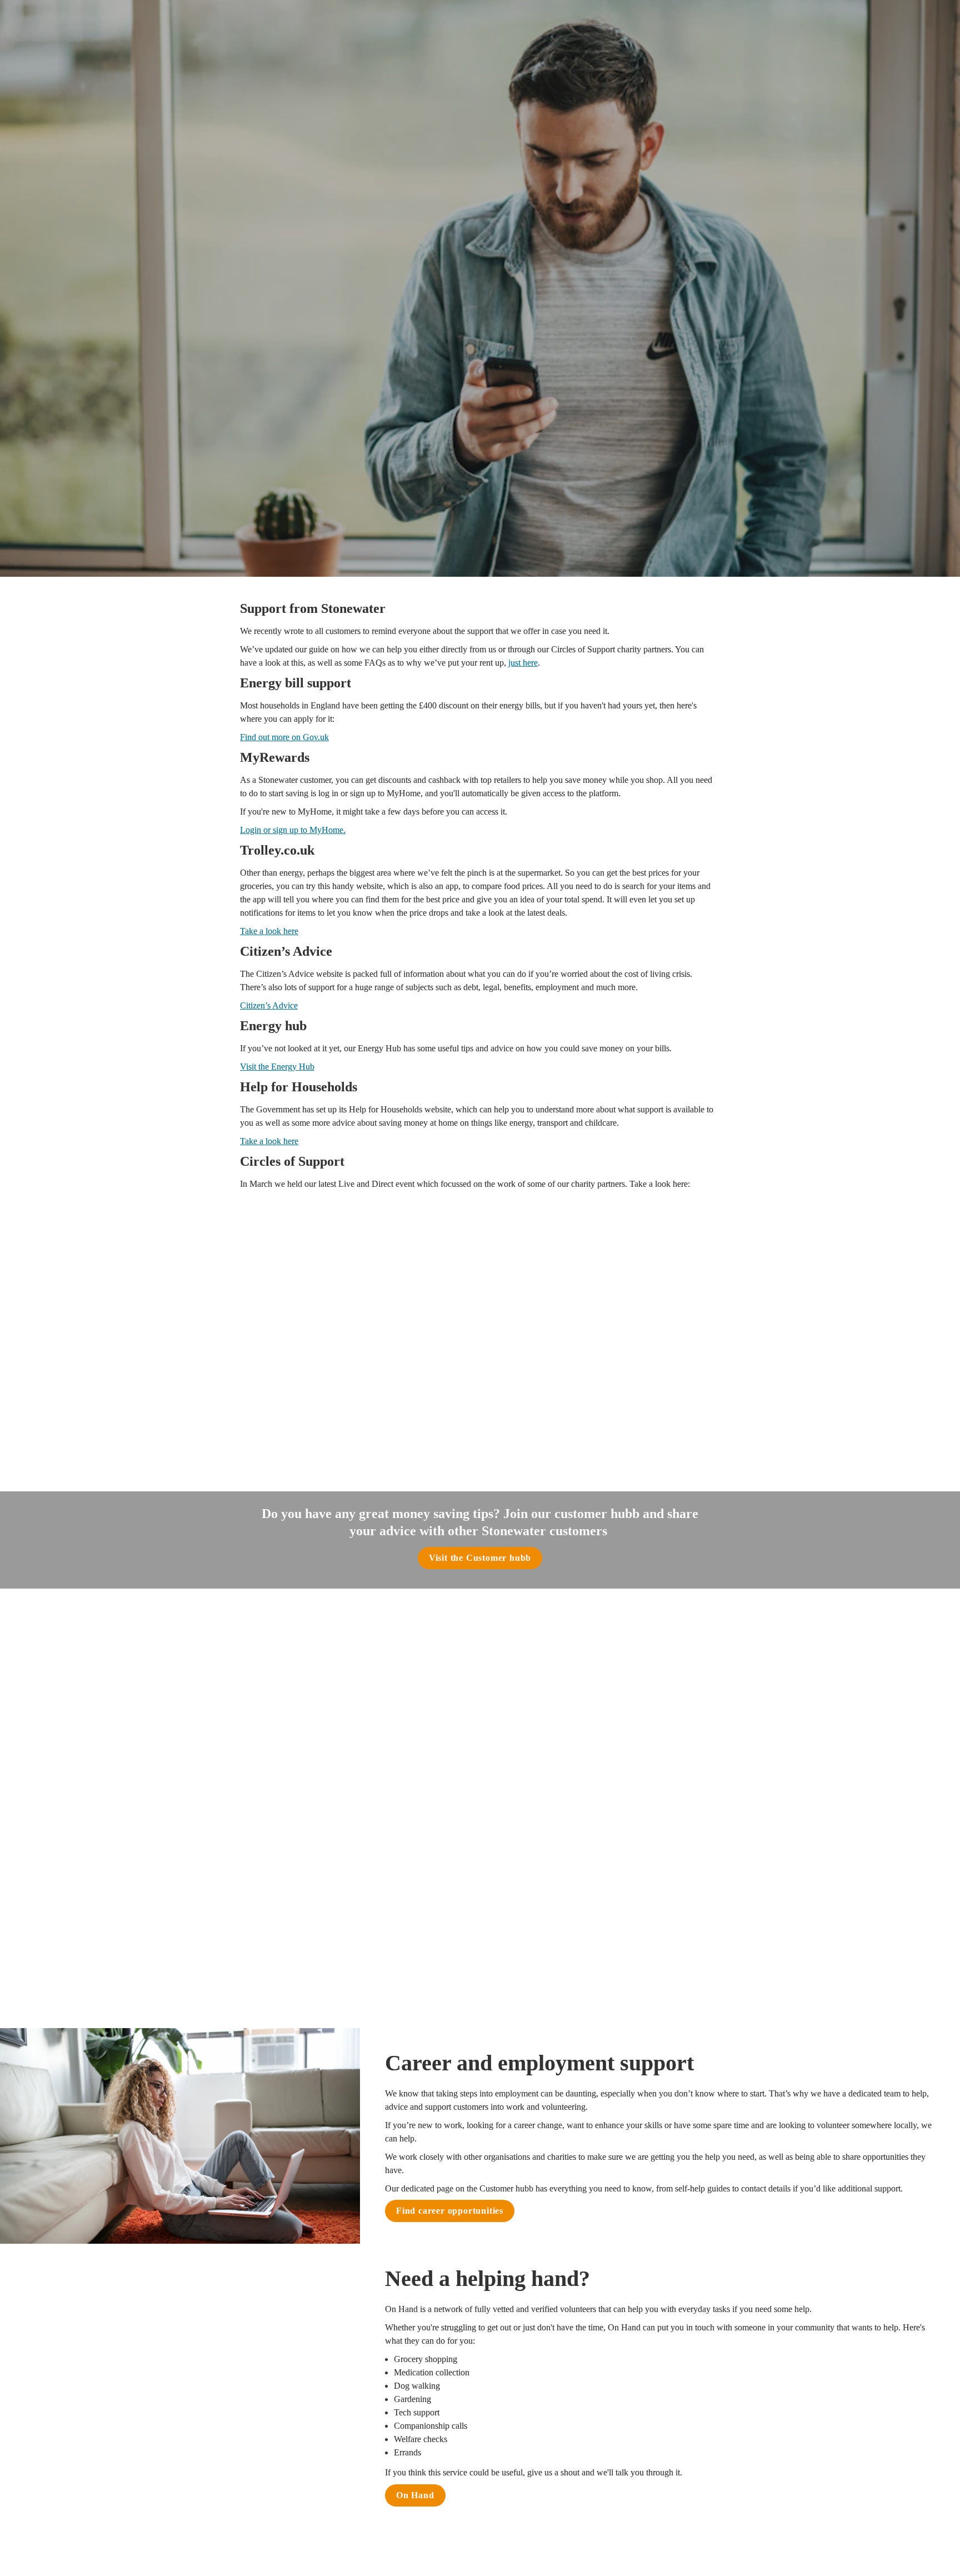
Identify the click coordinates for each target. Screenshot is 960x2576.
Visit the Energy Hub (277, 1067)
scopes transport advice (592, 1910)
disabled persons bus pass (618, 1743)
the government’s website (370, 1743)
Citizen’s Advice (269, 1005)
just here (523, 663)
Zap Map (599, 1953)
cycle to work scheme (527, 1836)
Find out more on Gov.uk (284, 737)
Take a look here (269, 931)
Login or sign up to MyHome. (293, 830)
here (426, 1679)
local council (440, 1799)
